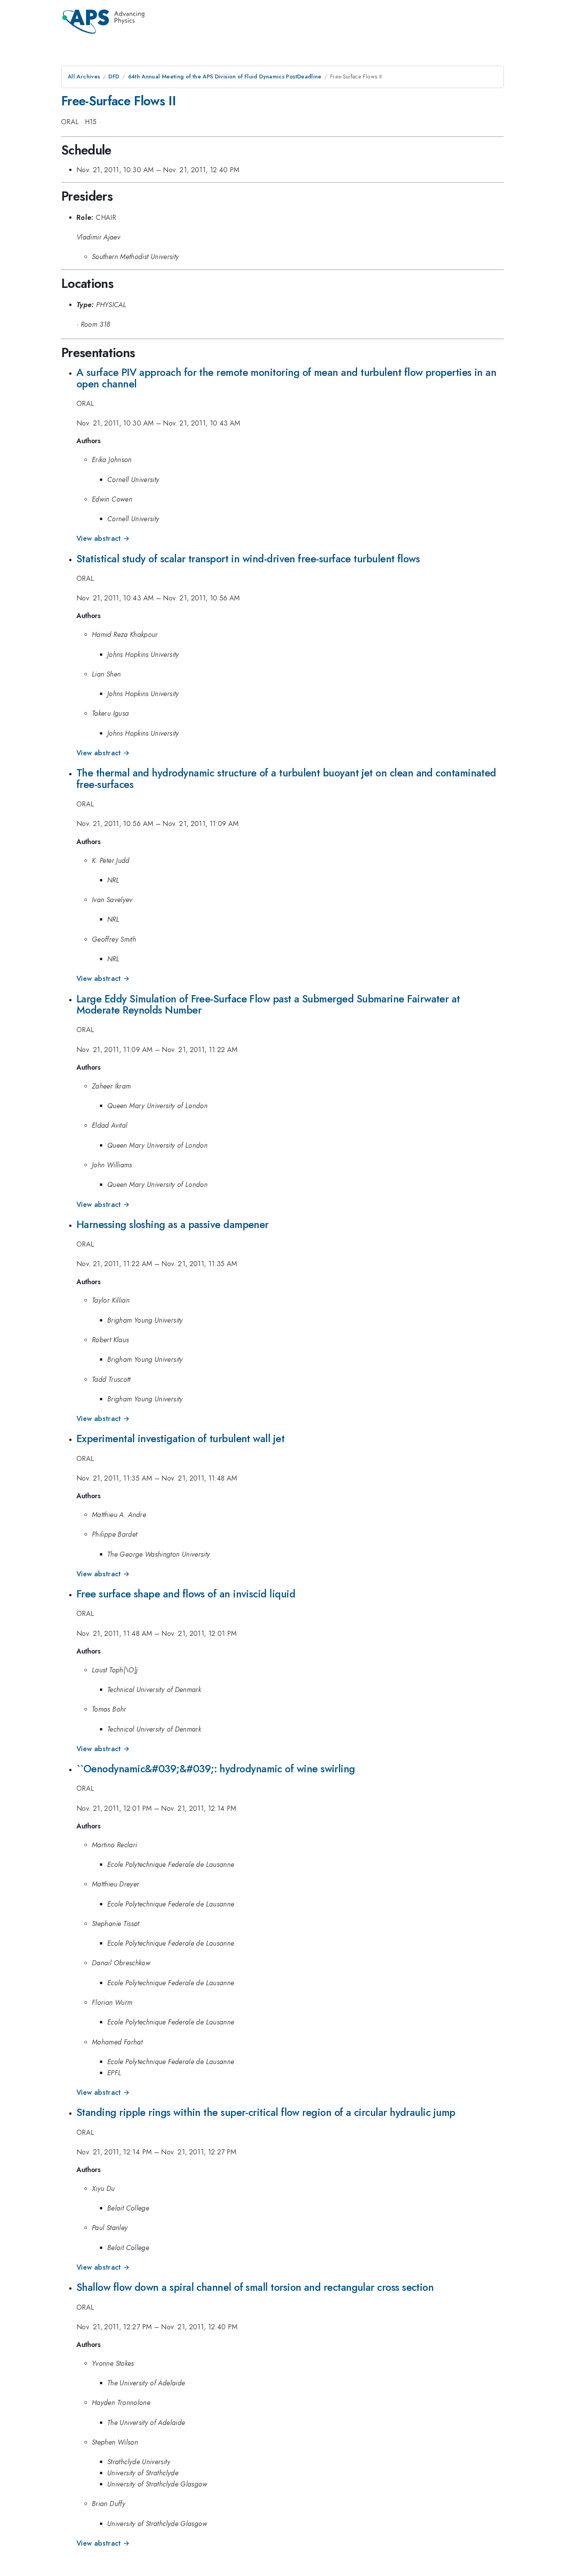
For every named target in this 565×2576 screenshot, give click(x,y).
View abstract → (103, 538)
